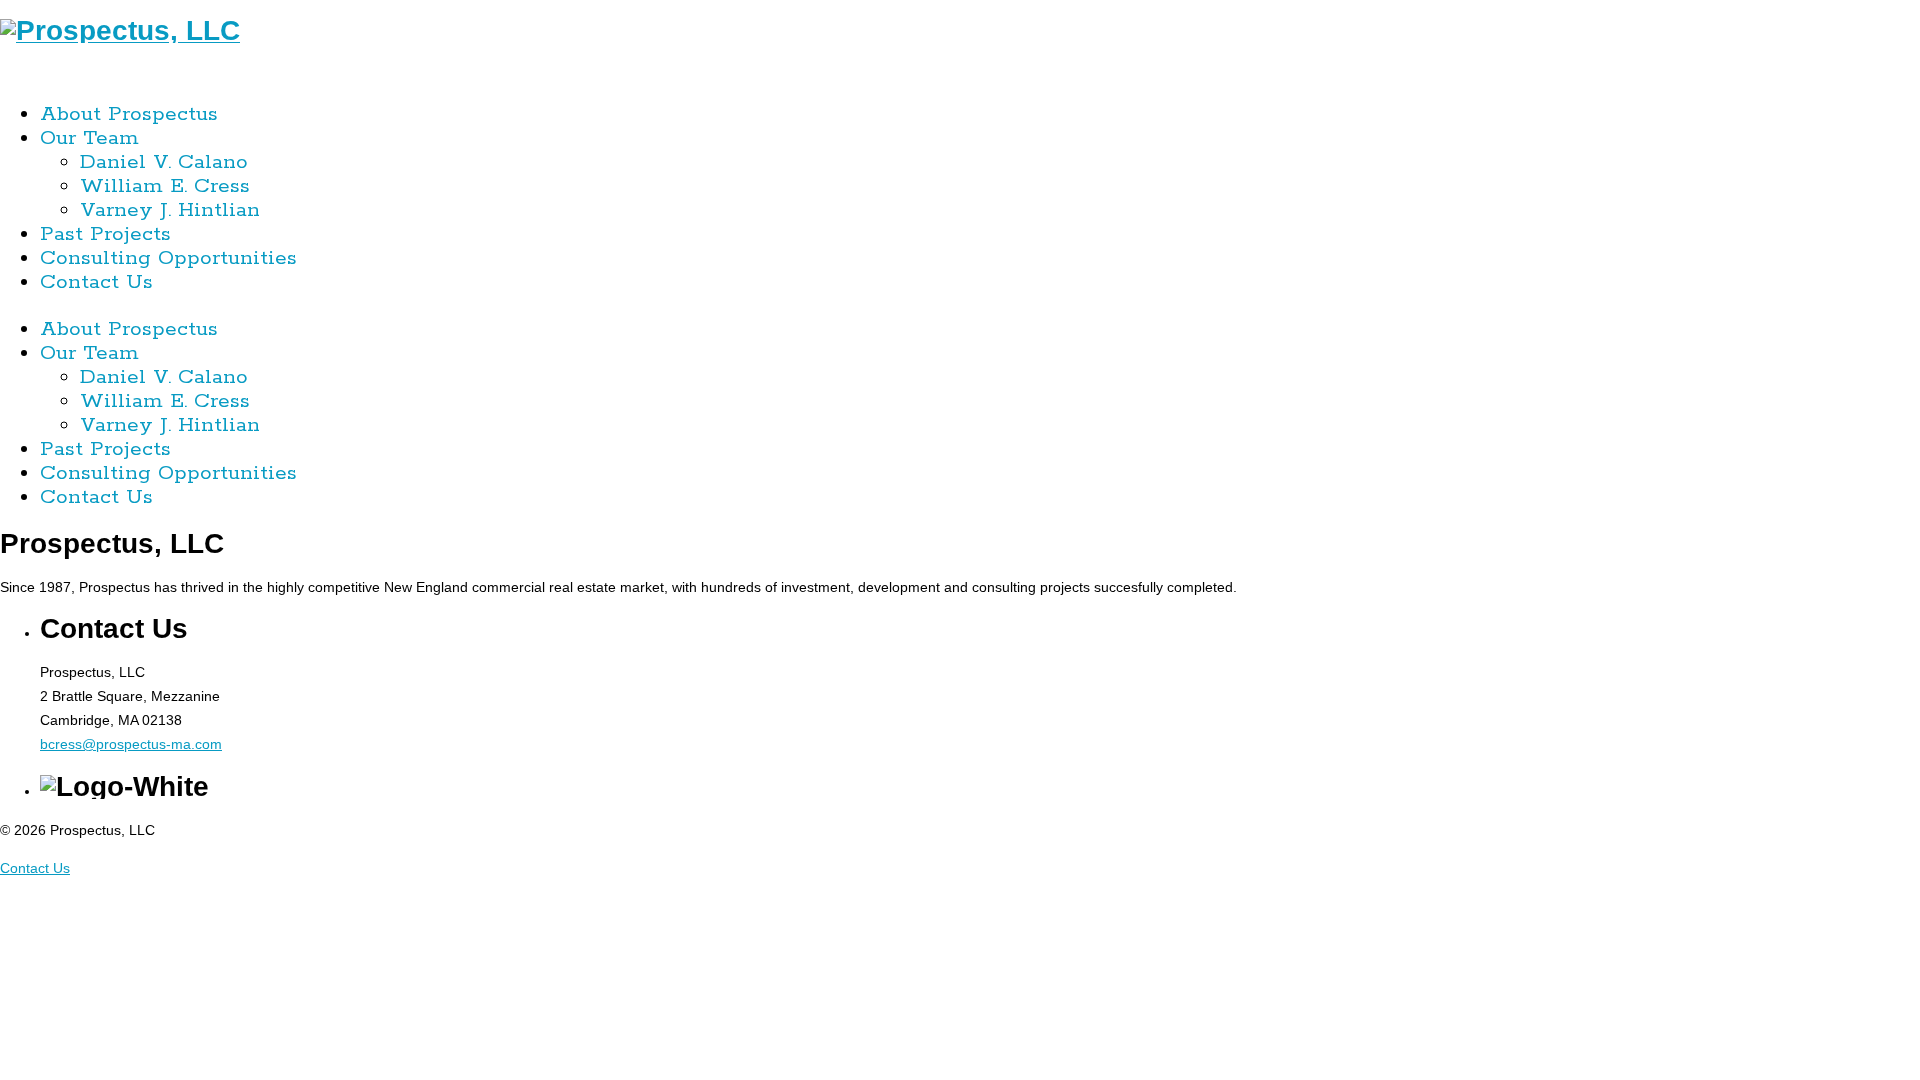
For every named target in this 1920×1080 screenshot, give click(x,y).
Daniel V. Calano (164, 162)
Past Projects (105, 234)
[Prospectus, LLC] (120, 30)
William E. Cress (165, 186)
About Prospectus (129, 114)
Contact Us (96, 282)
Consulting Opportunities (168, 258)
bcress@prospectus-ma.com (131, 744)
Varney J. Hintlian (170, 210)
